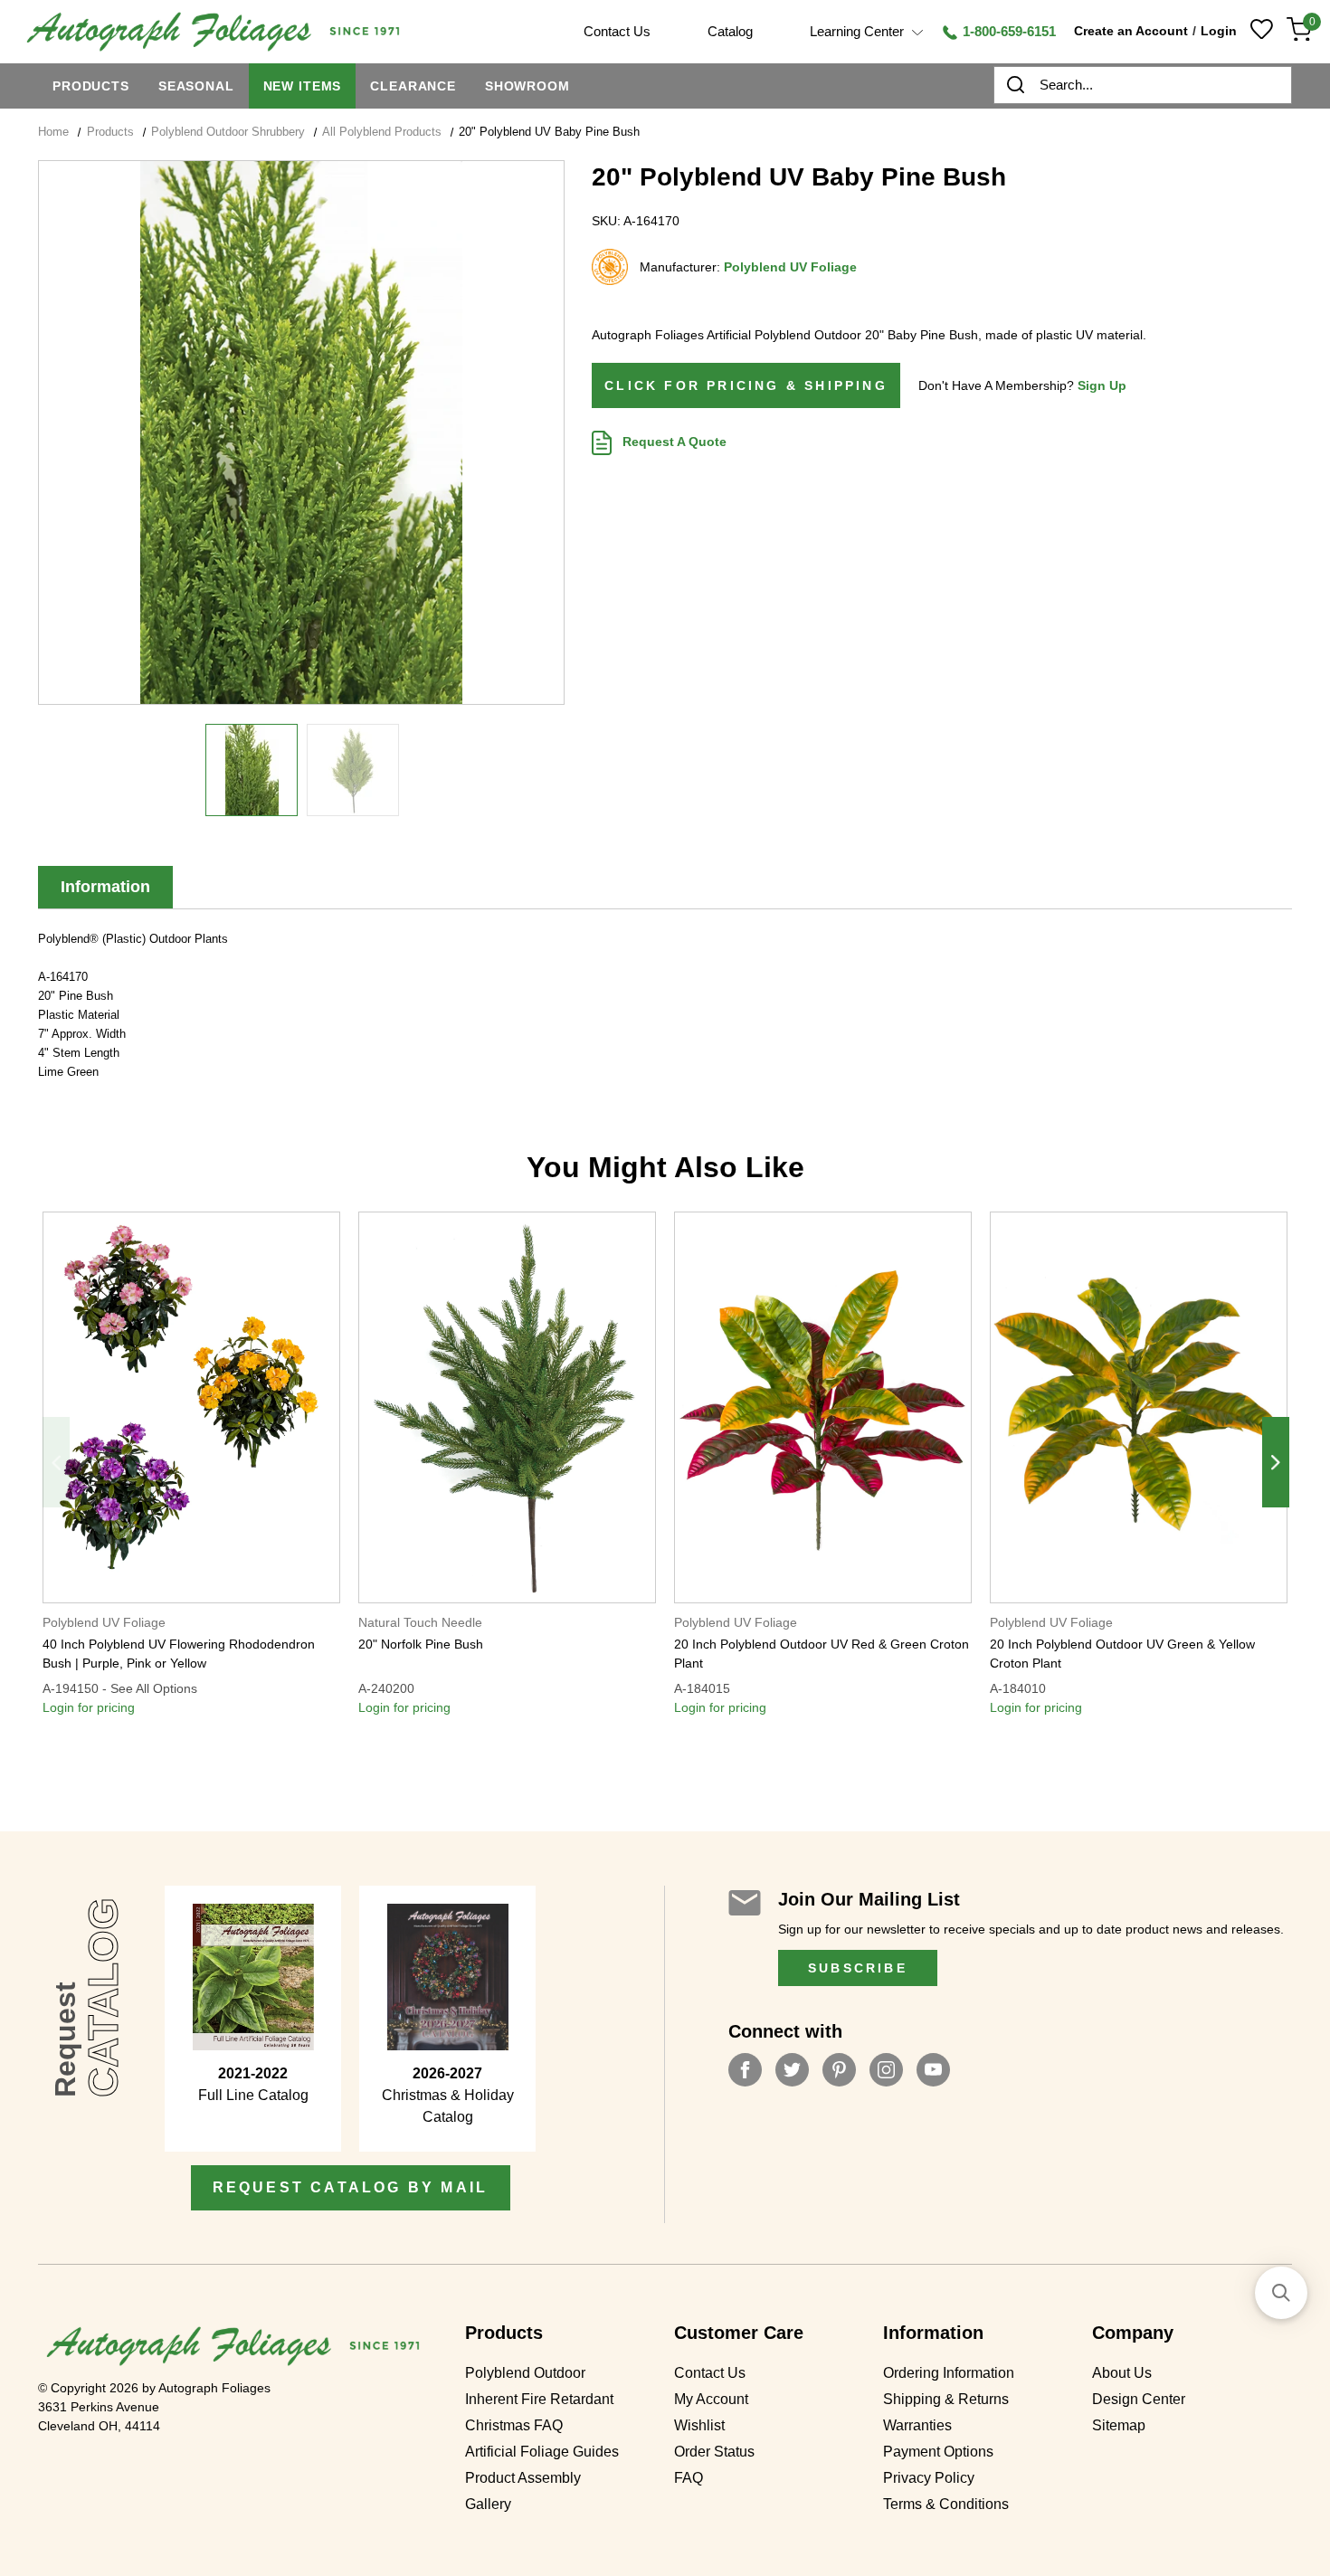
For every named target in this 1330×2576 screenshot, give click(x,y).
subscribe (858, 1968)
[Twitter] (792, 2070)
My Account (711, 2400)
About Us (1122, 2373)
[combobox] (1143, 85)
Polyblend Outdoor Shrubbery (228, 132)
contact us (617, 31)
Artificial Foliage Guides (542, 2452)
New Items (303, 86)
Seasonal (196, 86)
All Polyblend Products (382, 132)
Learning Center (859, 31)
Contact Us (710, 2373)
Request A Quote (673, 442)
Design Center (1139, 2400)
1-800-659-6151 (1007, 31)
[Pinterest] (839, 2070)
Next (1276, 1462)
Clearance (413, 86)
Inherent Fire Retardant (539, 2400)
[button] (1281, 2293)
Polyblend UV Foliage (790, 267)
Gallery (488, 2505)
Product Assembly (523, 2478)
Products (91, 86)
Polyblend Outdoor (525, 2373)
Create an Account (1131, 31)
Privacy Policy (929, 2478)
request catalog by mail (351, 2187)
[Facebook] (745, 2070)
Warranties (917, 2426)
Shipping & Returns (946, 2400)
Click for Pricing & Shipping (746, 385)
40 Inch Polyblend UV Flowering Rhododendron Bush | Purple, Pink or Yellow (179, 1654)
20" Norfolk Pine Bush (421, 1644)
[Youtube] (933, 2070)
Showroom (527, 86)
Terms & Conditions (946, 2505)
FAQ (689, 2478)
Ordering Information (949, 2373)
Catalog (730, 31)
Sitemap (1119, 2426)
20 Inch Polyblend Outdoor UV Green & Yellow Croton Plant (1122, 1654)
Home (53, 132)
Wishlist (699, 2426)
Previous (56, 1462)
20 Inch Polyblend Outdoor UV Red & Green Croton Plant (822, 1654)
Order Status (714, 2452)
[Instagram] (886, 2070)
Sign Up (1102, 385)
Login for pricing (89, 1707)
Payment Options (938, 2452)
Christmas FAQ (514, 2426)
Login (1219, 31)
